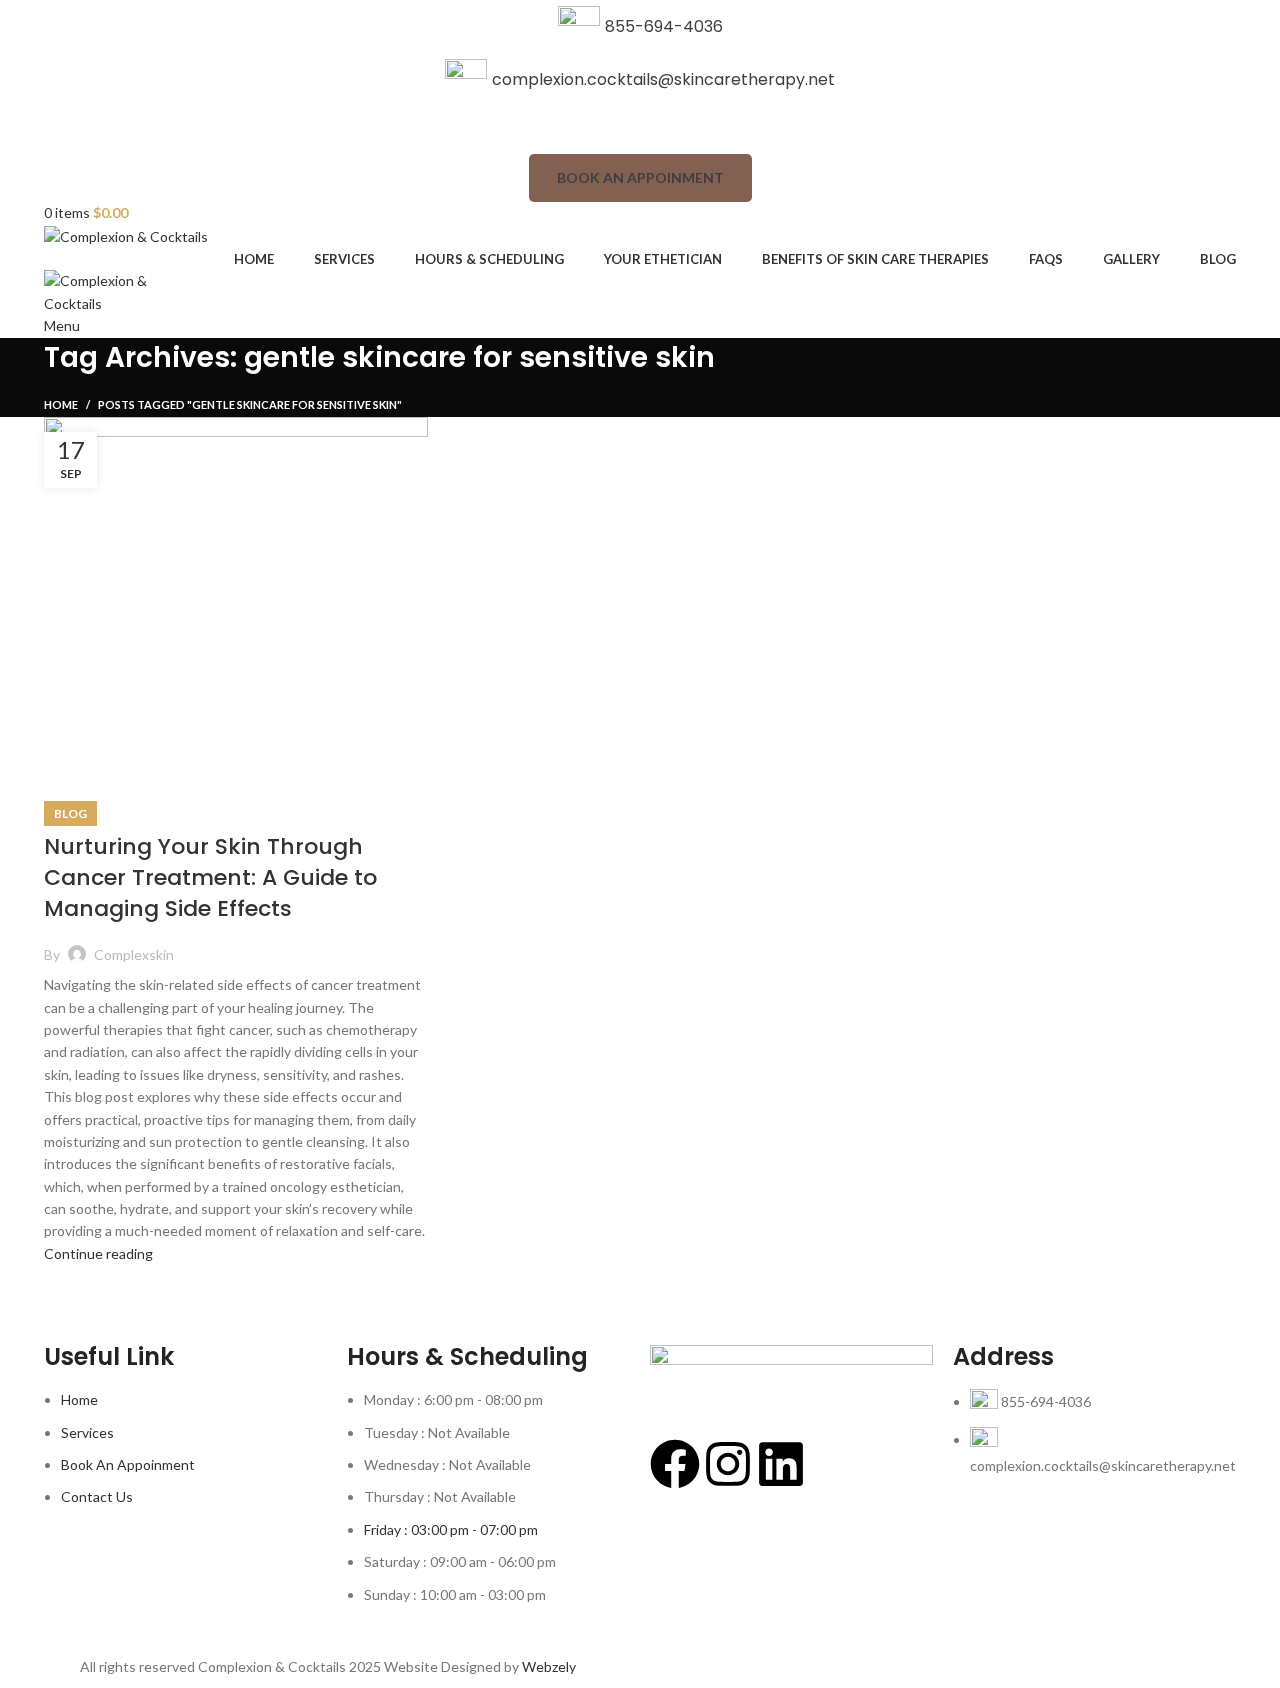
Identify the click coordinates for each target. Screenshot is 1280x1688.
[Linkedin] (781, 1464)
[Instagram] (728, 1464)
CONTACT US (640, 129)
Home (61, 404)
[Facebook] (675, 1464)
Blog (70, 813)
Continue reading (98, 1253)
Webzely (549, 1666)
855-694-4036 (664, 26)
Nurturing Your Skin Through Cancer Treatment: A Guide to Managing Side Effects (210, 877)
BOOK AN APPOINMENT (640, 177)
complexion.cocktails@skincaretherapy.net (663, 79)
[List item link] (1094, 1443)
